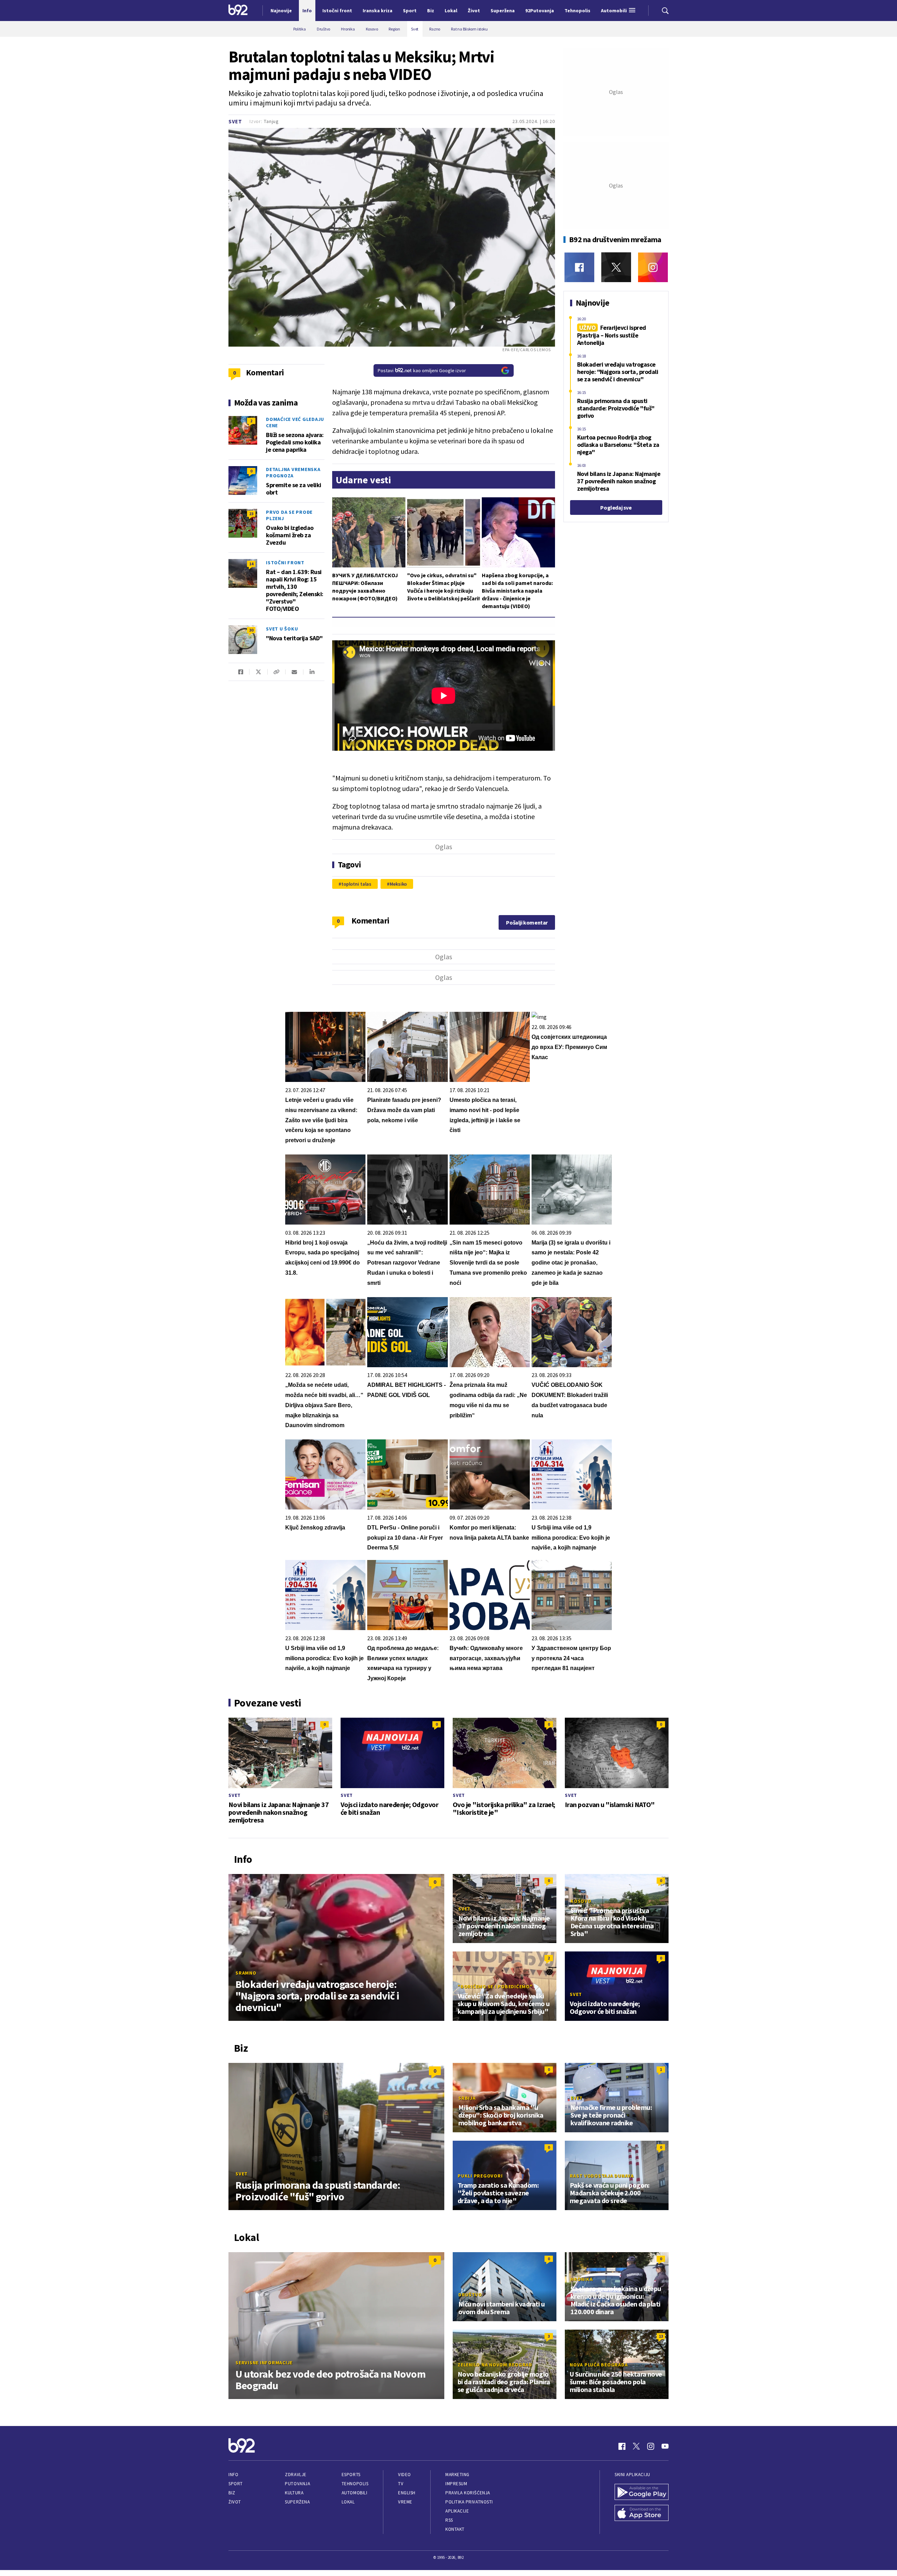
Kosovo (581, 1901)
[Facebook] (579, 267)
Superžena (297, 2502)
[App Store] (642, 2514)
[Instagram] (653, 267)
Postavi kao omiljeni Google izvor (422, 370)
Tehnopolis (355, 2484)
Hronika (581, 2279)
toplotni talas (356, 884)
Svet (235, 121)
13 (661, 2336)
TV (401, 2484)
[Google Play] (642, 2493)
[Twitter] (616, 267)
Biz (232, 2493)
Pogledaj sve (616, 507)
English (407, 2493)
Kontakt (455, 2529)
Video (405, 2475)
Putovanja (297, 2484)
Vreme (405, 2502)
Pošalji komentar (527, 922)
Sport (236, 2484)
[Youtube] (665, 2446)
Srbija (467, 2098)
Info (233, 2475)
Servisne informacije (264, 2363)
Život (235, 2502)
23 (251, 514)
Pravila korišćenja (468, 2493)
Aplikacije (457, 2511)
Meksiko (398, 884)
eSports (351, 2475)
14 (251, 564)
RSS (449, 2520)
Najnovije (281, 11)
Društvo (470, 2295)
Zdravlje (296, 2475)
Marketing (457, 2475)
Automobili (354, 2493)
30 (251, 630)
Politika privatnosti (469, 2502)
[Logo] (238, 11)
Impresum (456, 2484)
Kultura (294, 2493)
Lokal (348, 2502)
